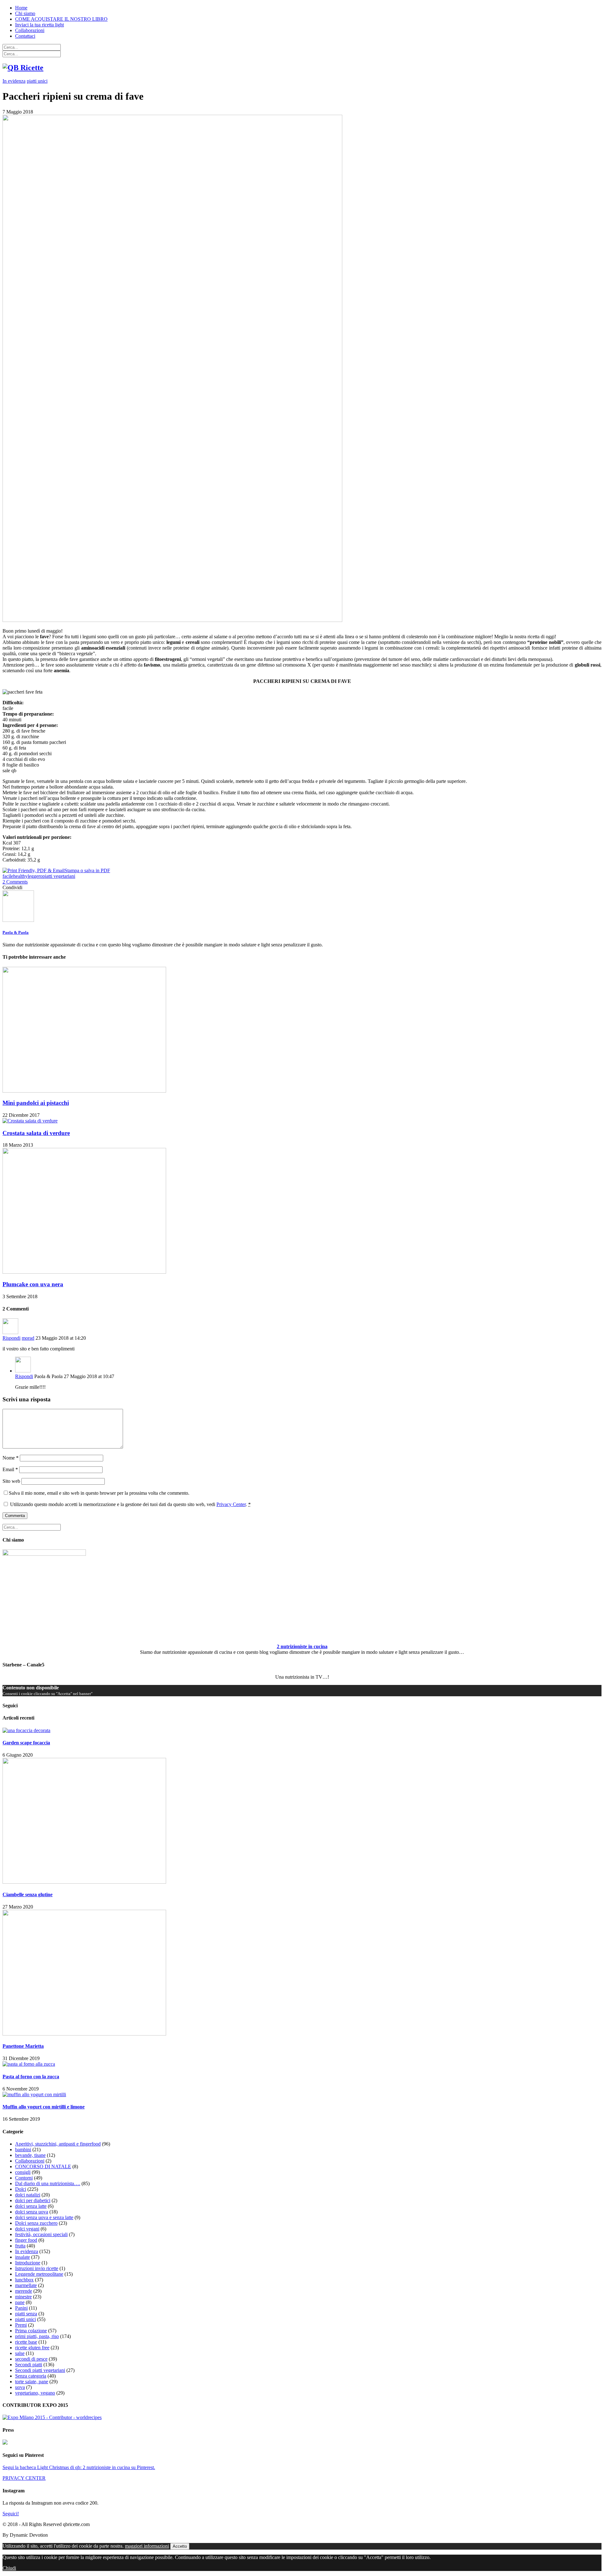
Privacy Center (231, 1504)
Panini (21, 2308)
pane (20, 2302)
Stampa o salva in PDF (87, 870)
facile (8, 876)
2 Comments (15, 882)
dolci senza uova (32, 2212)
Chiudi (9, 2568)
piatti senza (26, 2314)
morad (28, 1338)
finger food (26, 2240)
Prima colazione (31, 2331)
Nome (11, 1458)
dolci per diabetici (33, 2200)
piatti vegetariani (59, 876)
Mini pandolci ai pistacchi (36, 1103)
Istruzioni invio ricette (37, 2268)
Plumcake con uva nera (33, 1284)
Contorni (24, 2178)
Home (21, 8)
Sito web (11, 1481)
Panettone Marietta (23, 2046)
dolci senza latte (31, 2206)
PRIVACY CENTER (24, 2478)
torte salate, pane (32, 2382)
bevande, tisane (30, 2155)
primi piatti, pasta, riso (37, 2336)
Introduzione (28, 2263)
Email (10, 1469)
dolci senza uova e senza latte (44, 2217)
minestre (23, 2297)
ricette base (26, 2342)
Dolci (21, 2189)
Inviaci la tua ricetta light (39, 25)
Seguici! (11, 2514)
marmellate (26, 2285)
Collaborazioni (30, 30)
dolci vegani (27, 2229)
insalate (22, 2257)
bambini (23, 2149)
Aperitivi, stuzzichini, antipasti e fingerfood (58, 2144)
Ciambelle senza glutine (28, 1895)
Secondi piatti (29, 2365)
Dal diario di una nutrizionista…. (48, 2183)
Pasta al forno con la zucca (31, 2077)
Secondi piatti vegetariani (40, 2370)
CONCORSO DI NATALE (43, 2166)
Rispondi (11, 1338)
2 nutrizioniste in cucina (302, 1646)
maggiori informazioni (147, 2546)
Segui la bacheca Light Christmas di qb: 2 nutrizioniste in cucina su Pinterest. (79, 2467)
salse (20, 2353)
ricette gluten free (32, 2348)
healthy (20, 876)
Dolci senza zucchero (36, 2223)
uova (20, 2387)
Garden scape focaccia (26, 1743)
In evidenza (14, 81)
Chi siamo (25, 13)
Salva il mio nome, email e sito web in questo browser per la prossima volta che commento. (99, 1493)
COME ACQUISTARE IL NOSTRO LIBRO (61, 19)
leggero (35, 876)
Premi (21, 2325)
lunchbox (24, 2280)
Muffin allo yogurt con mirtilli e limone (44, 2107)
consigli (23, 2172)
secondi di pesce (31, 2359)
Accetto (180, 2546)
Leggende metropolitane (39, 2274)
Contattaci (25, 36)
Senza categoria (31, 2376)
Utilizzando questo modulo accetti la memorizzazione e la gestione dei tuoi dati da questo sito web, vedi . (130, 1504)
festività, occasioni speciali (41, 2234)
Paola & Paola (16, 932)
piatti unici (37, 81)
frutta (20, 2246)
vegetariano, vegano (35, 2393)
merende (24, 2291)
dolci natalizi (28, 2195)
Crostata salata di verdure (36, 1133)
